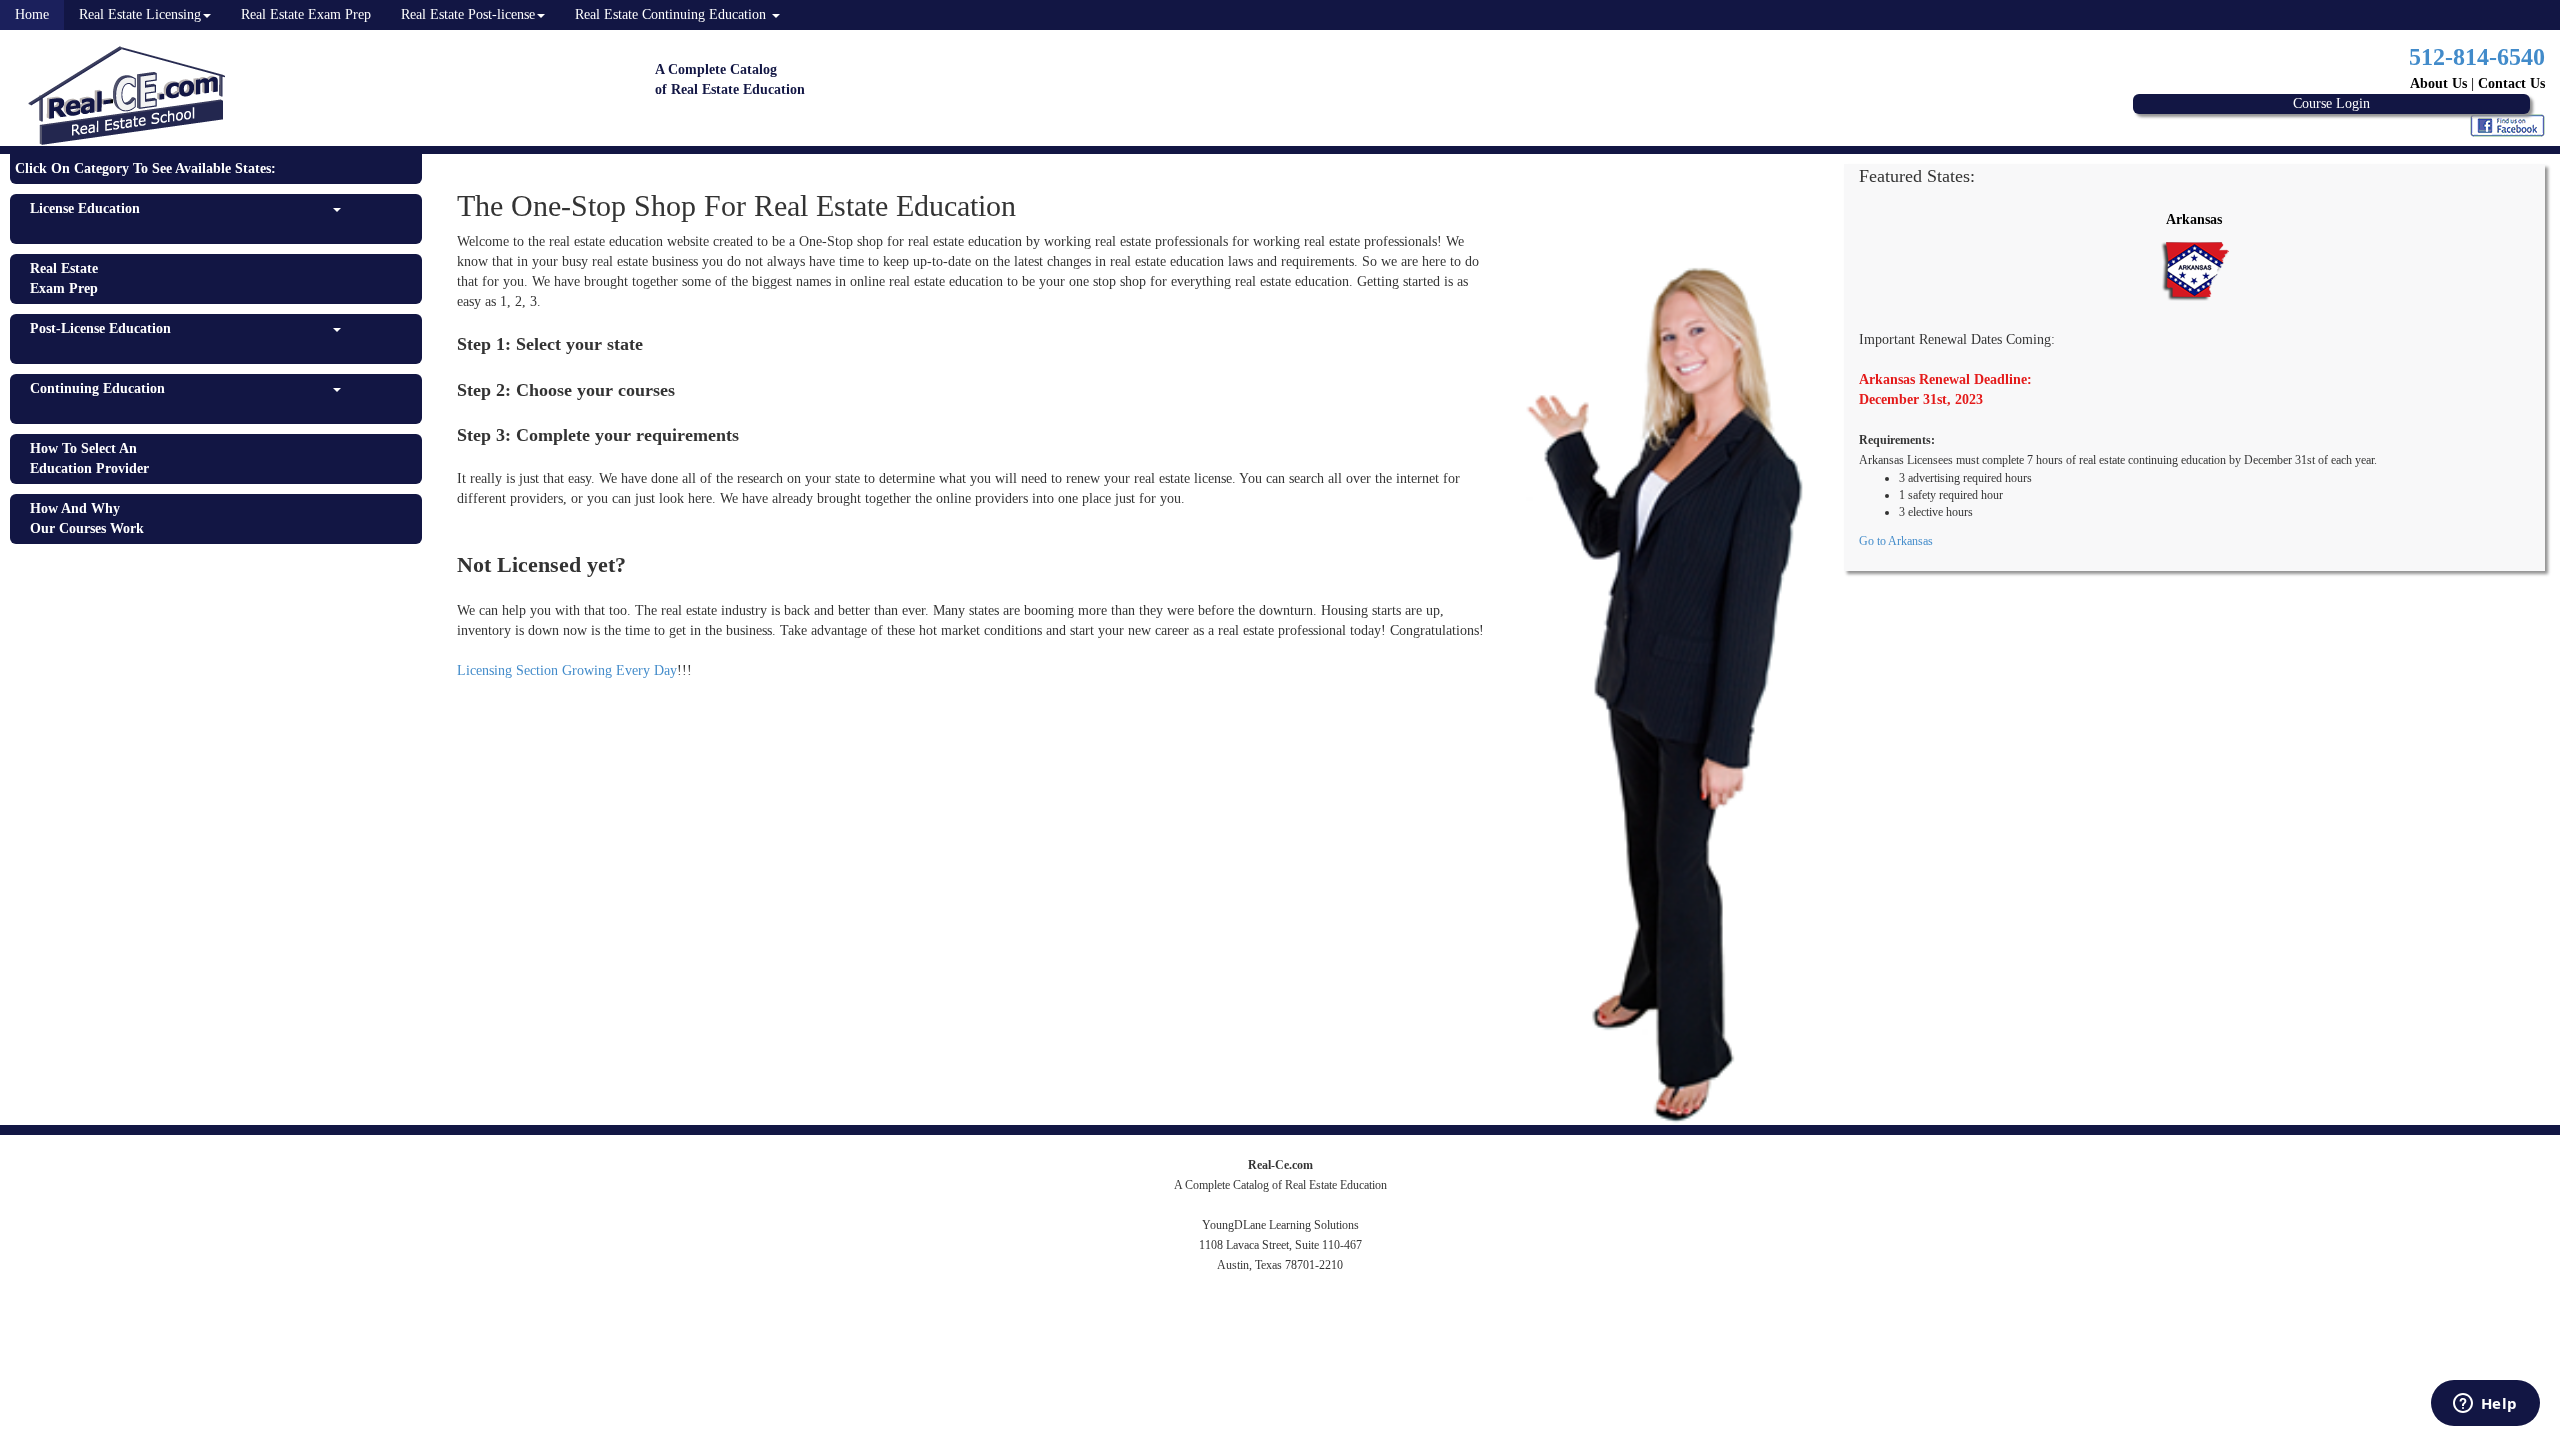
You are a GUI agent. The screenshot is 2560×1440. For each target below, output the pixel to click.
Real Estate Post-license (468, 14)
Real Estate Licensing (140, 14)
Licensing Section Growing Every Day (567, 670)
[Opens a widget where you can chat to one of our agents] (2485, 1405)
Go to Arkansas (1896, 541)
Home (32, 14)
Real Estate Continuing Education (672, 14)
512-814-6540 (2477, 57)
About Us (2438, 83)
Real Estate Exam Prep (306, 14)
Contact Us (2511, 83)
